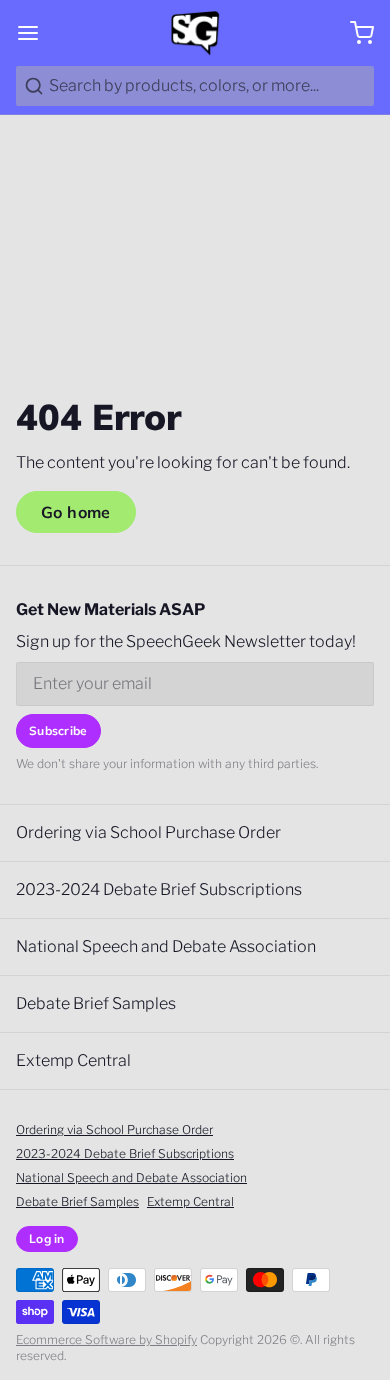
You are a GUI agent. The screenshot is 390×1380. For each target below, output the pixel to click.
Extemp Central (73, 1060)
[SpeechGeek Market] (194, 33)
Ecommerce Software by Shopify (106, 1339)
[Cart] (354, 33)
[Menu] (36, 33)
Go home (76, 512)
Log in (47, 1238)
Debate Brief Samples (96, 1003)
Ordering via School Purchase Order (148, 832)
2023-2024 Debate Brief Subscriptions (159, 889)
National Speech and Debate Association (166, 946)
